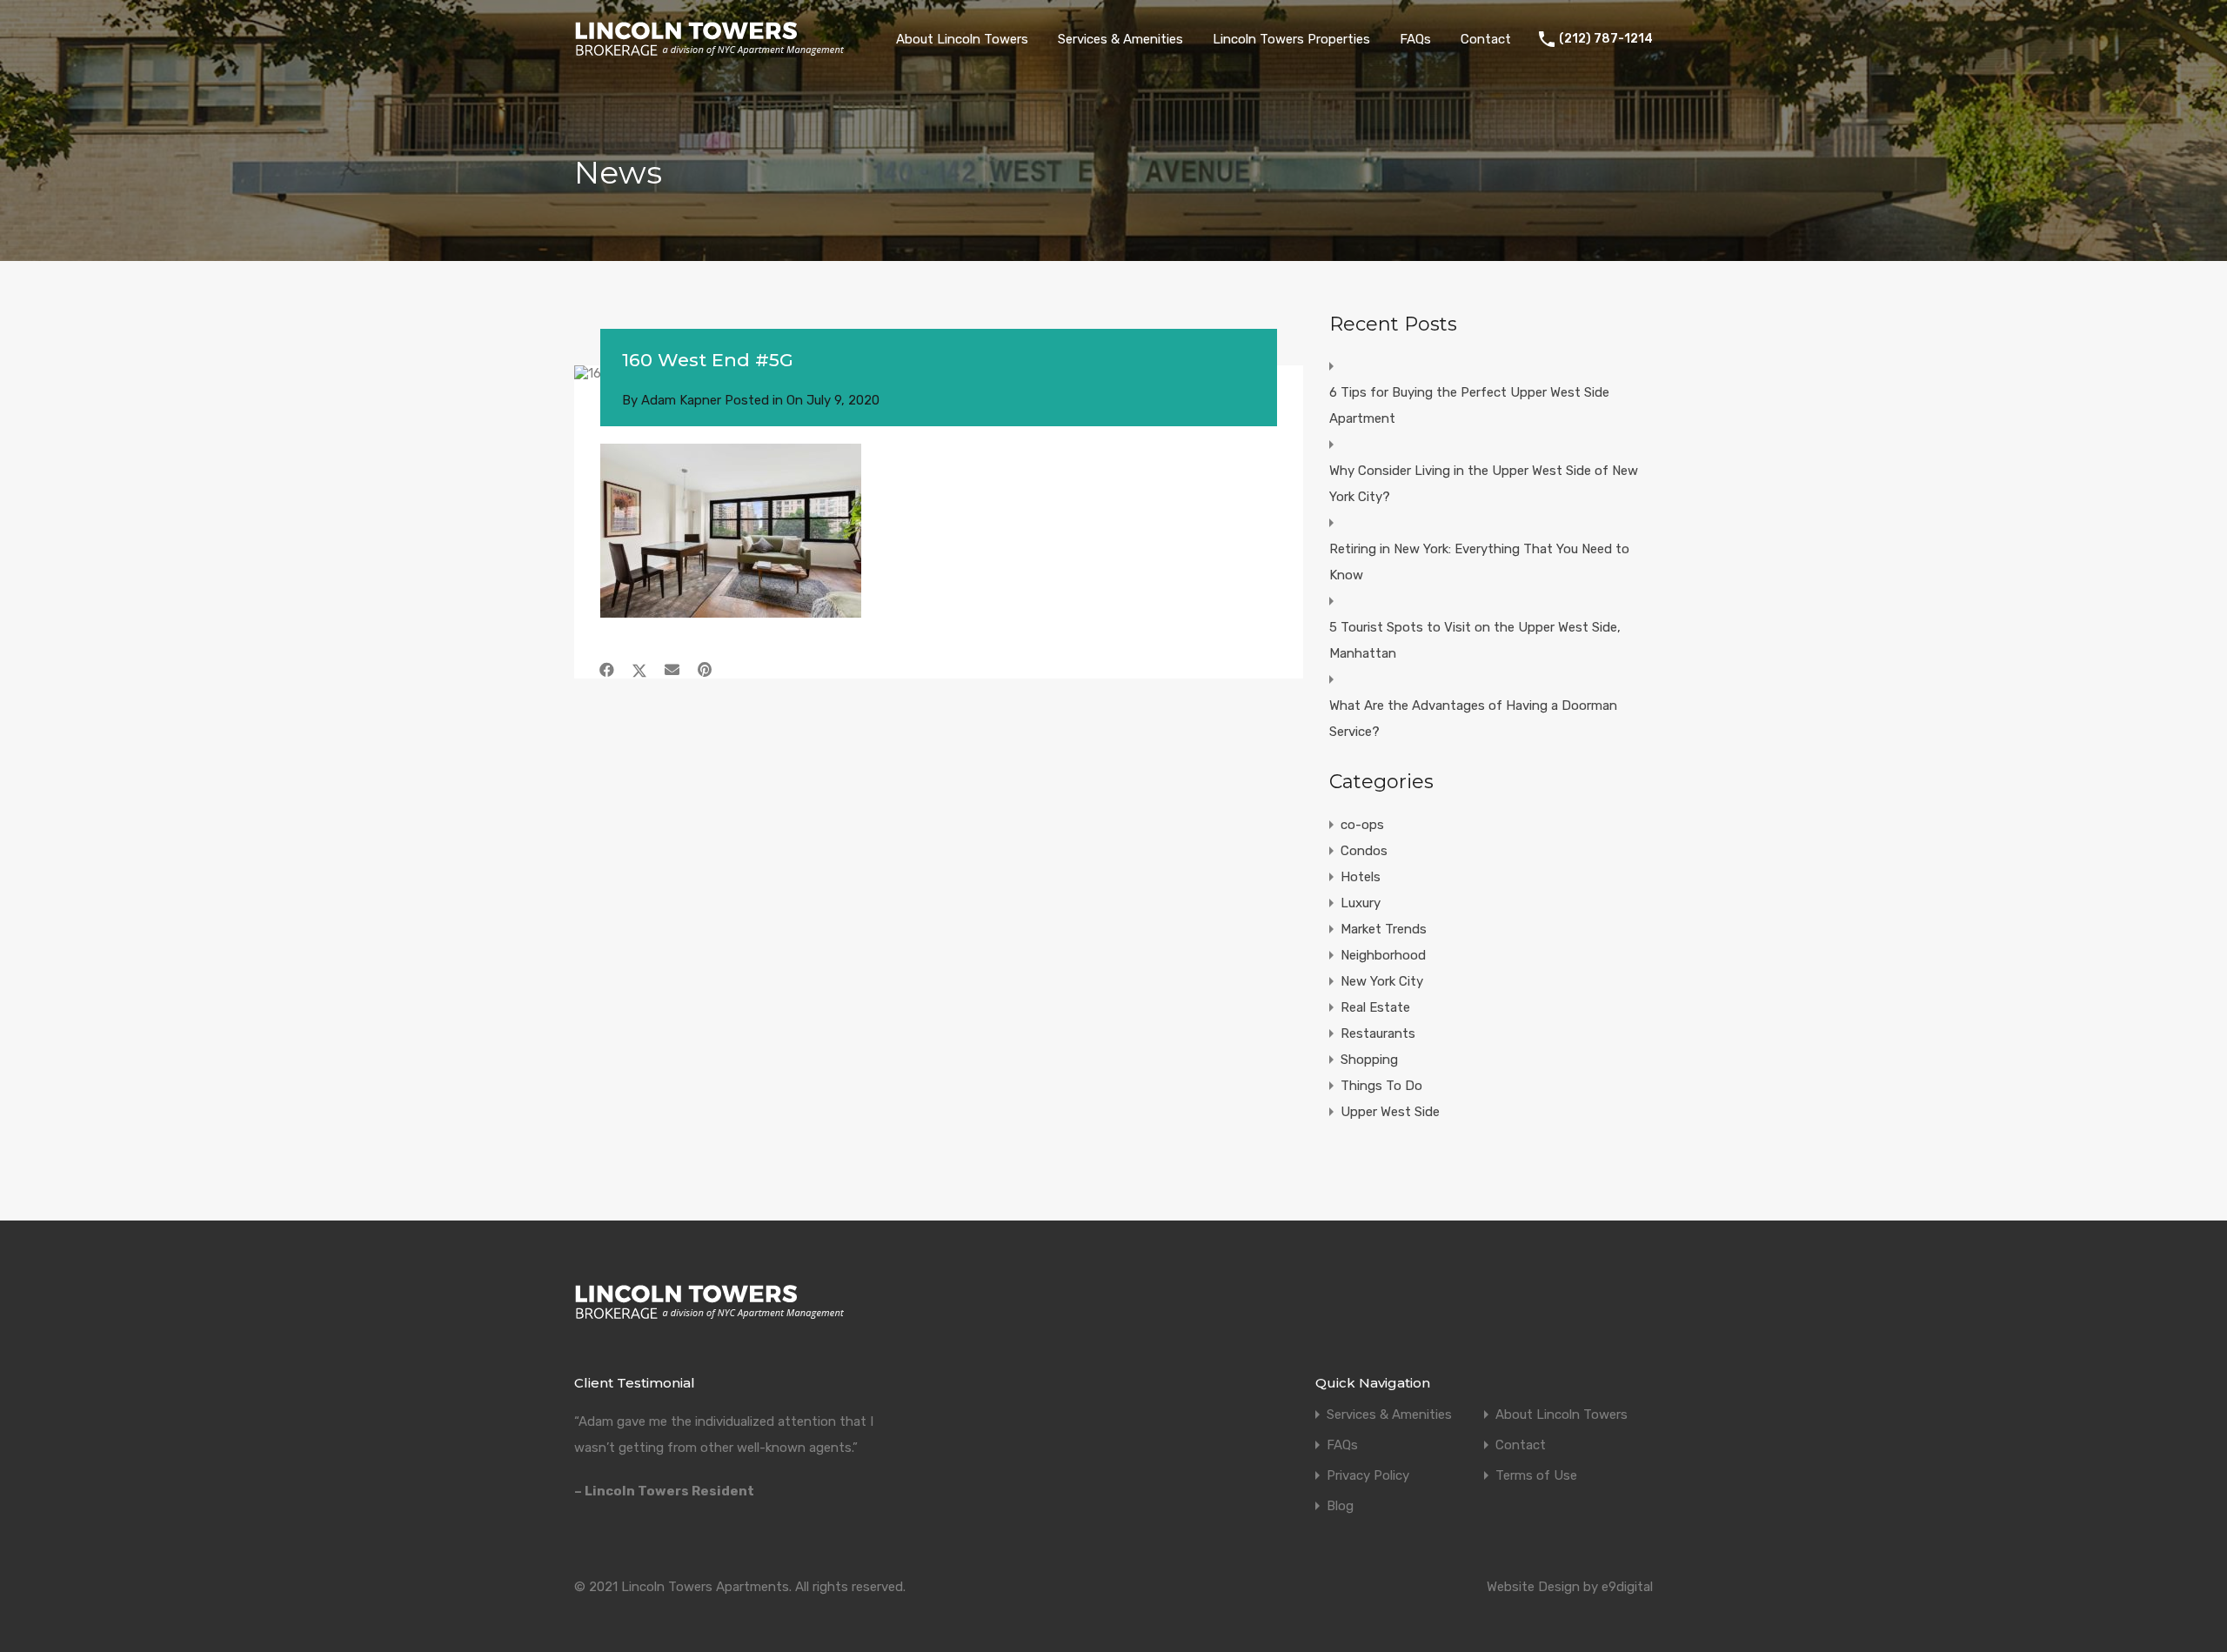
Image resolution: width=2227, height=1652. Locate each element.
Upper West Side (1390, 1112)
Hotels (1361, 877)
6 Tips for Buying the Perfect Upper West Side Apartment (1469, 405)
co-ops (1362, 825)
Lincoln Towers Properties (1291, 39)
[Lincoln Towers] (709, 52)
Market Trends (1384, 929)
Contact (1486, 39)
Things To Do (1381, 1086)
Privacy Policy (1368, 1476)
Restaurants (1378, 1033)
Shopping (1369, 1060)
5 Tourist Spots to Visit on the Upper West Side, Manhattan (1475, 640)
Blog (1340, 1506)
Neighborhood (1383, 955)
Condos (1364, 851)
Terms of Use (1536, 1476)
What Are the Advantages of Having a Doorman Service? (1473, 719)
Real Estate (1375, 1007)
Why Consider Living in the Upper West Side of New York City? (1484, 484)
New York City (1382, 981)
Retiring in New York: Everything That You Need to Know (1479, 562)
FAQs (1415, 39)
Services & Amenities (1120, 39)
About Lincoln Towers (962, 39)
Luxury (1361, 903)
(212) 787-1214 (1606, 39)
